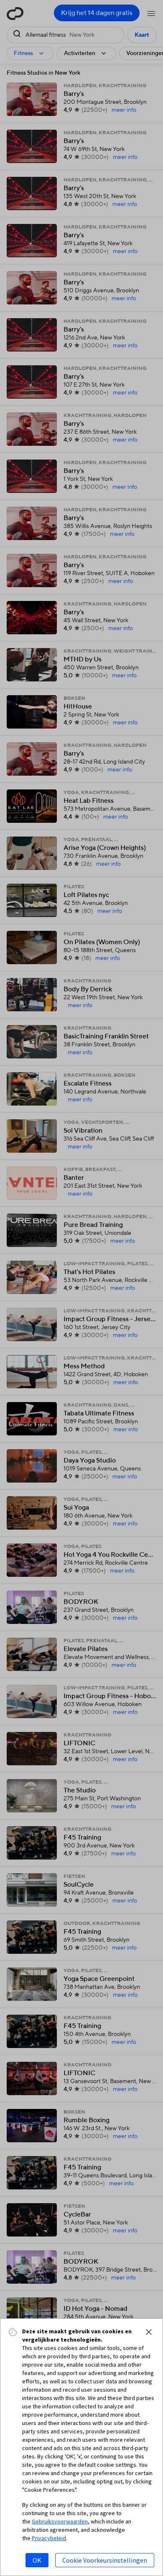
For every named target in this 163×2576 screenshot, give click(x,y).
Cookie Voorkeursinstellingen (105, 2560)
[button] (149, 2332)
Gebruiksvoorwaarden (60, 2521)
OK (37, 2560)
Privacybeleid (49, 2538)
